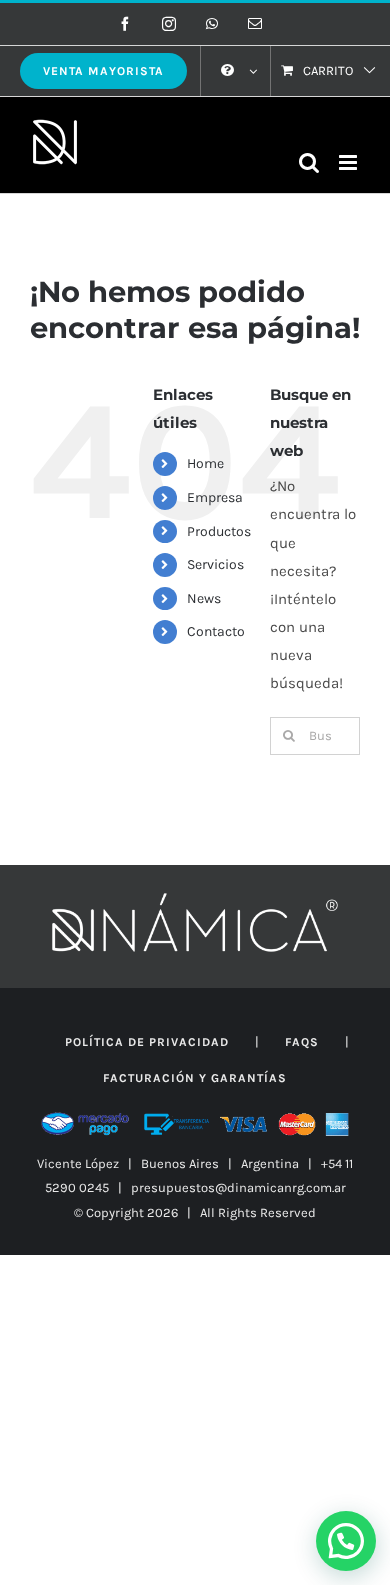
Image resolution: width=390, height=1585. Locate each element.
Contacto (216, 631)
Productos (219, 531)
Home (205, 463)
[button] (346, 1541)
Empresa (215, 497)
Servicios (215, 564)
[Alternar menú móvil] (349, 162)
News (204, 598)
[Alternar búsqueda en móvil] (309, 162)
